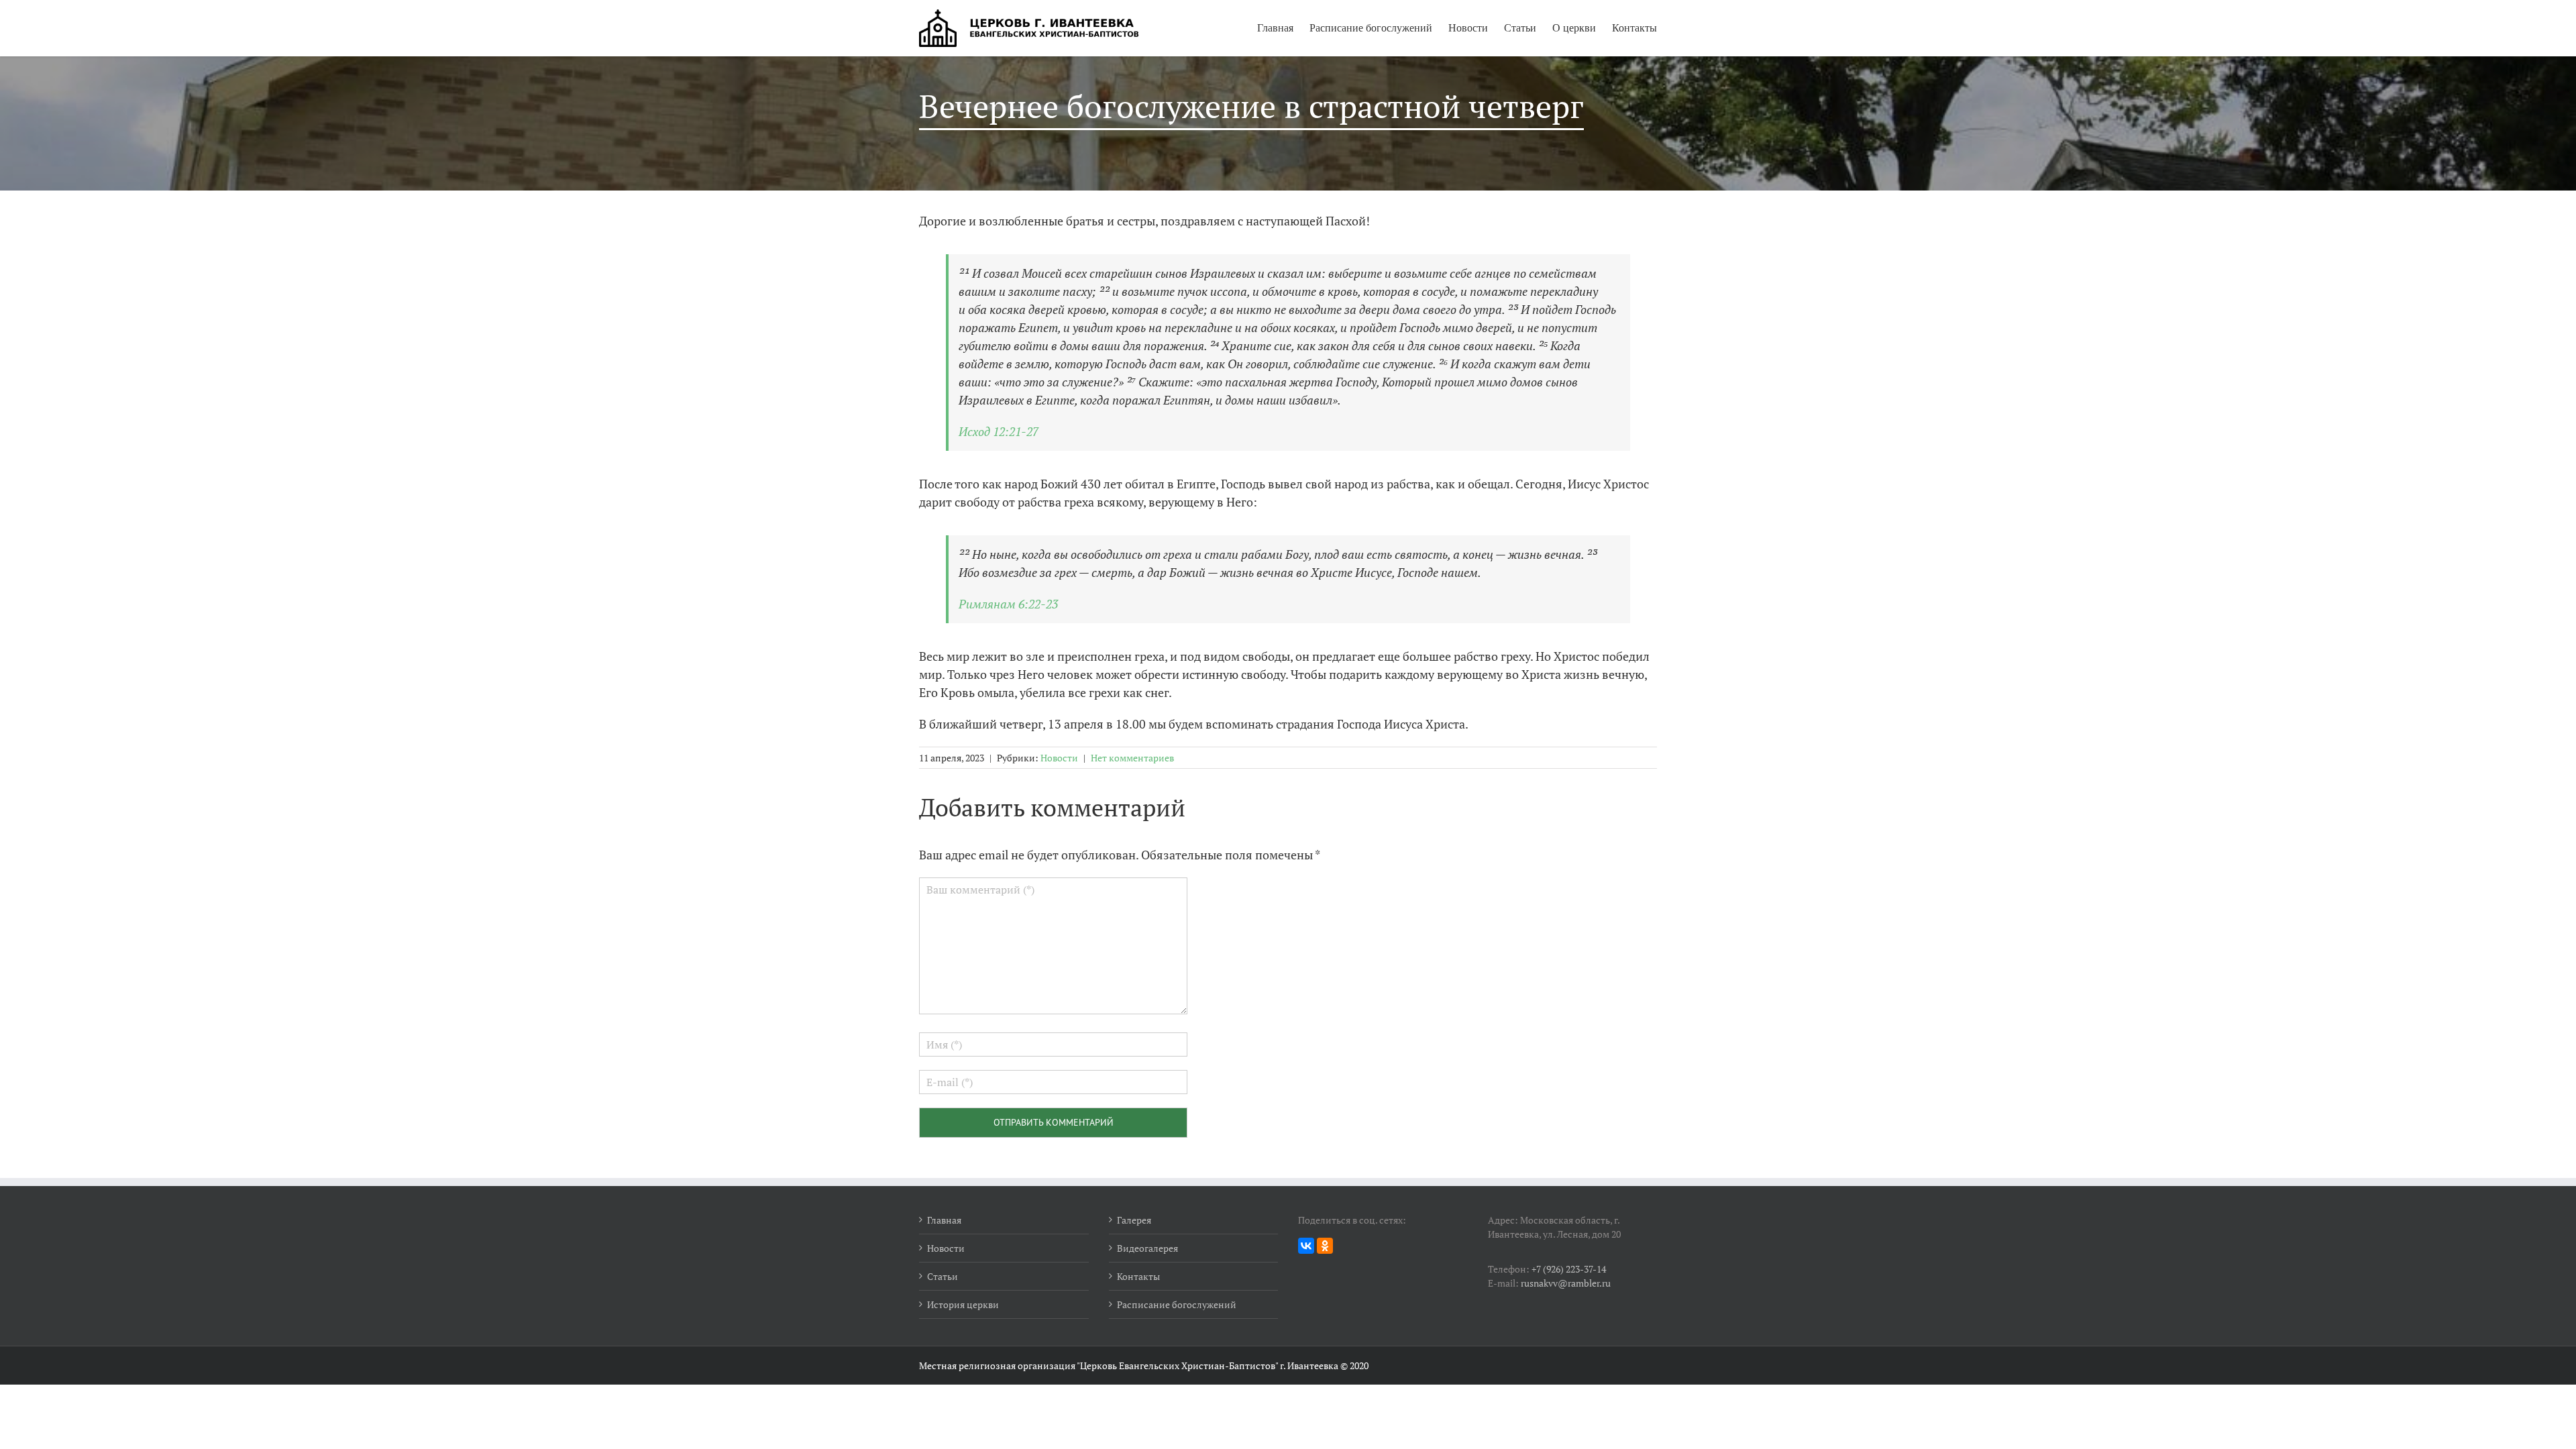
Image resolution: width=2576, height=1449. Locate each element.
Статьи (1520, 28)
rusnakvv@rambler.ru (1566, 1283)
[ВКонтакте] (1306, 1246)
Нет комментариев (1132, 758)
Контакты (1634, 28)
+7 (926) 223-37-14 (1569, 1269)
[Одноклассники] (1325, 1246)
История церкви (963, 1304)
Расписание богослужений (1371, 28)
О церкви (1574, 28)
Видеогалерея (1147, 1248)
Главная (1275, 28)
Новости (1468, 28)
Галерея (1134, 1220)
